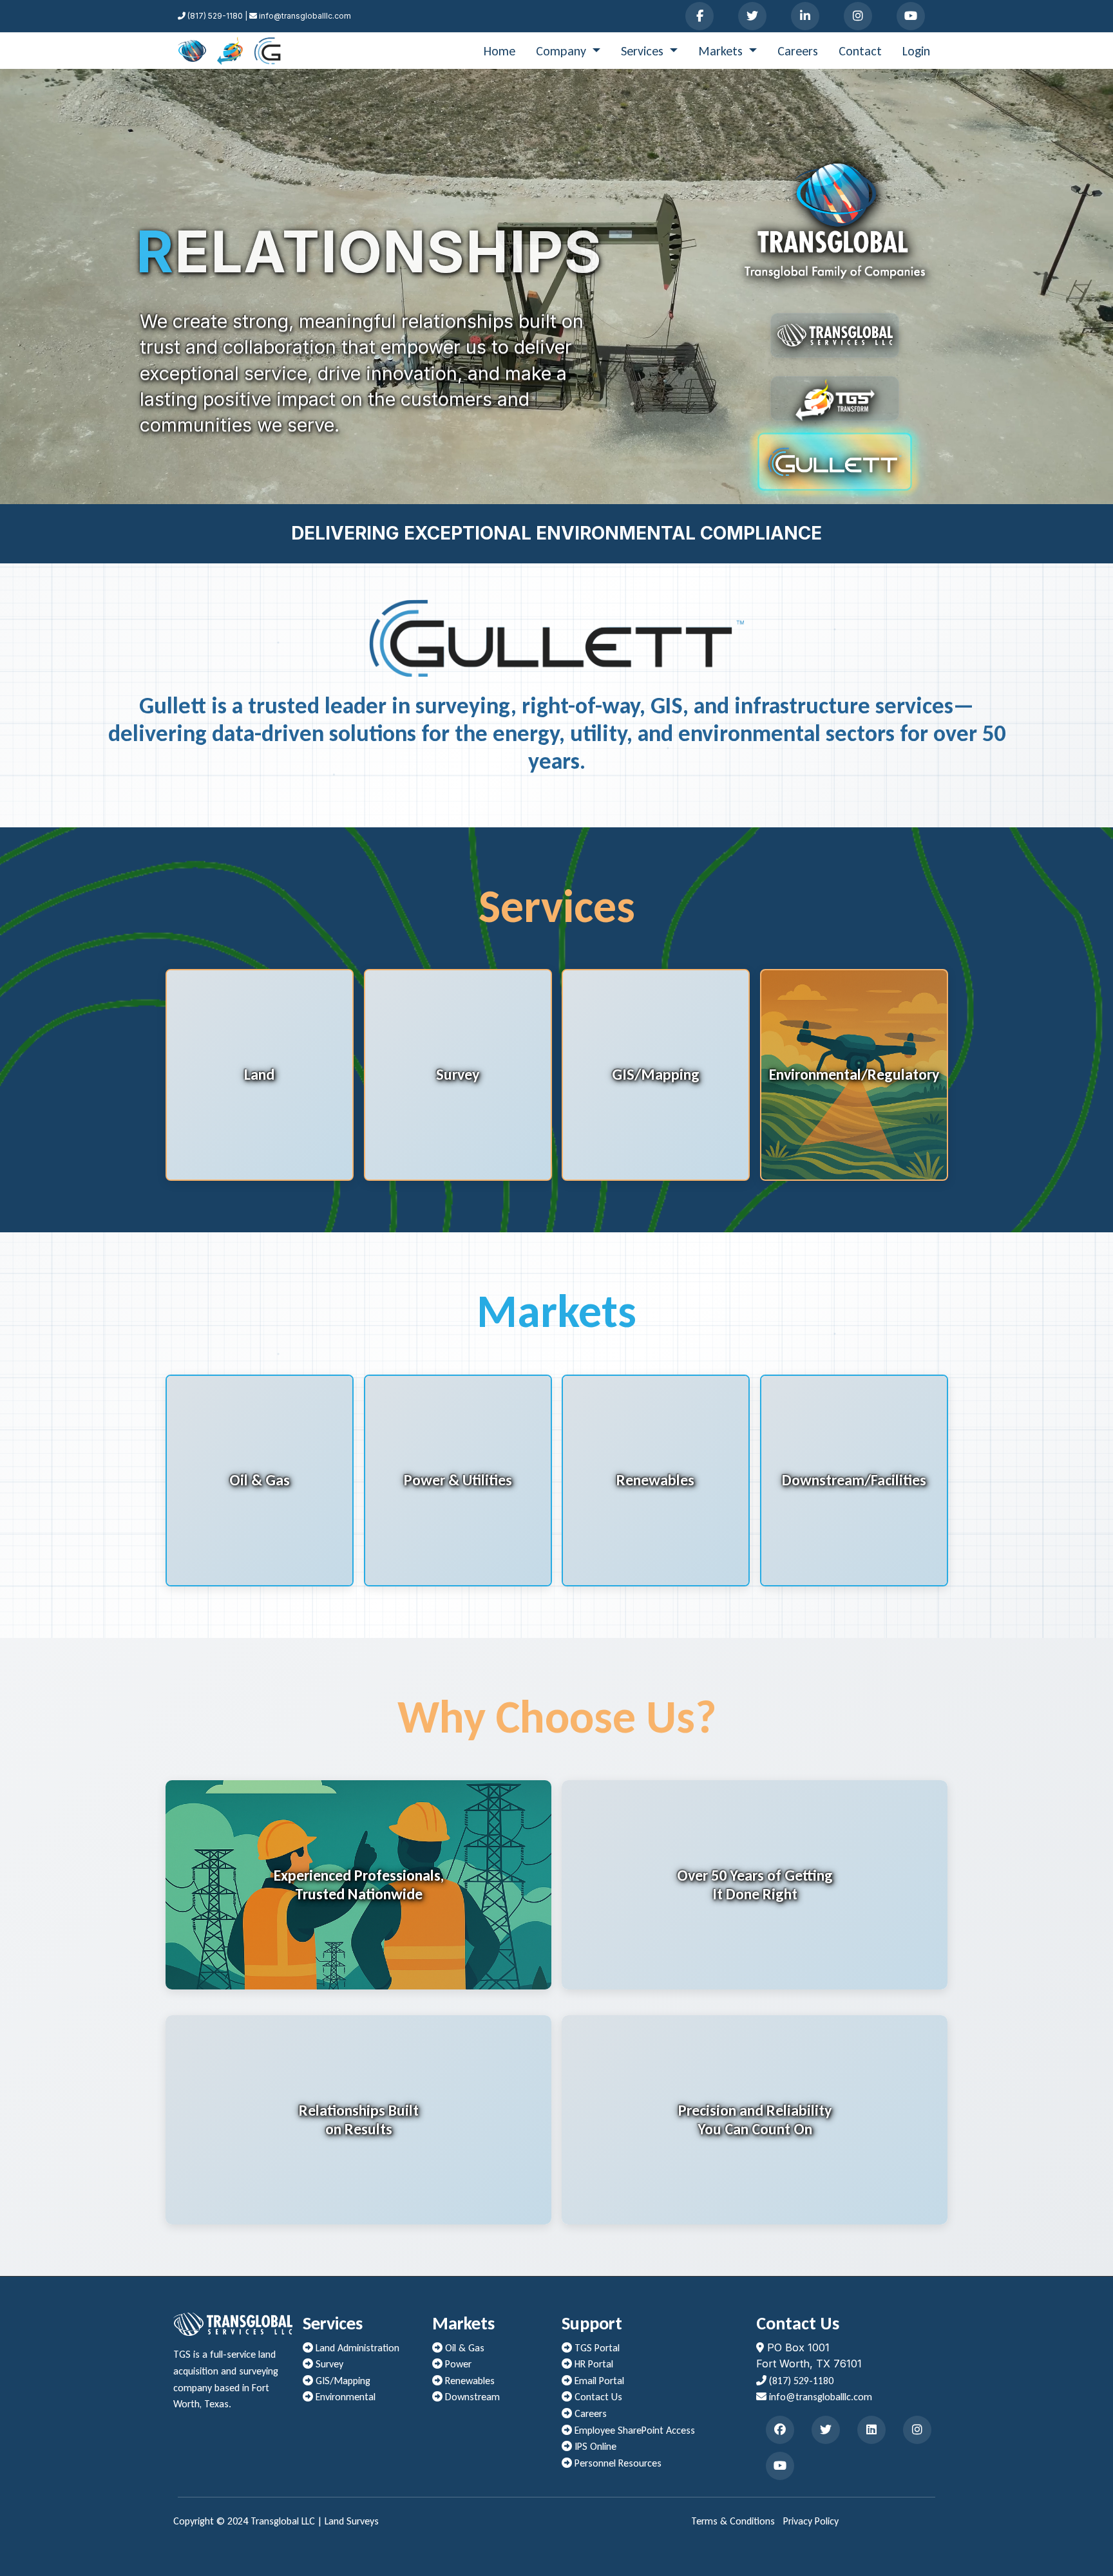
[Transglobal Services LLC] (192, 51)
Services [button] (644, 51)
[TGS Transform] (231, 51)
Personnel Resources (617, 2463)
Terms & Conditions (733, 2521)
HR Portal (593, 2364)
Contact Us (597, 2397)
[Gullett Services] (268, 51)
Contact (860, 51)
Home (499, 51)
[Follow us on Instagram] (858, 16)
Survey (328, 2364)
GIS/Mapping (342, 2381)
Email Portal (598, 2381)
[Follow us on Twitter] (752, 16)
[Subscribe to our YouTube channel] (911, 16)
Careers (798, 51)
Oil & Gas (463, 2348)
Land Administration (356, 2348)
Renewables (469, 2381)
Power (457, 2364)
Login (916, 51)
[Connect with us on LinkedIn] (805, 16)
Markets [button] (722, 51)
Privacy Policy (811, 2521)
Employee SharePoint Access (633, 2430)
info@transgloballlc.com (819, 2397)
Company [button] (563, 51)
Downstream (471, 2397)
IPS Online (594, 2446)
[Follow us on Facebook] (699, 16)
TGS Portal (596, 2348)
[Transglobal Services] (835, 335)
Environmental (344, 2397)
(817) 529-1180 (800, 2381)
